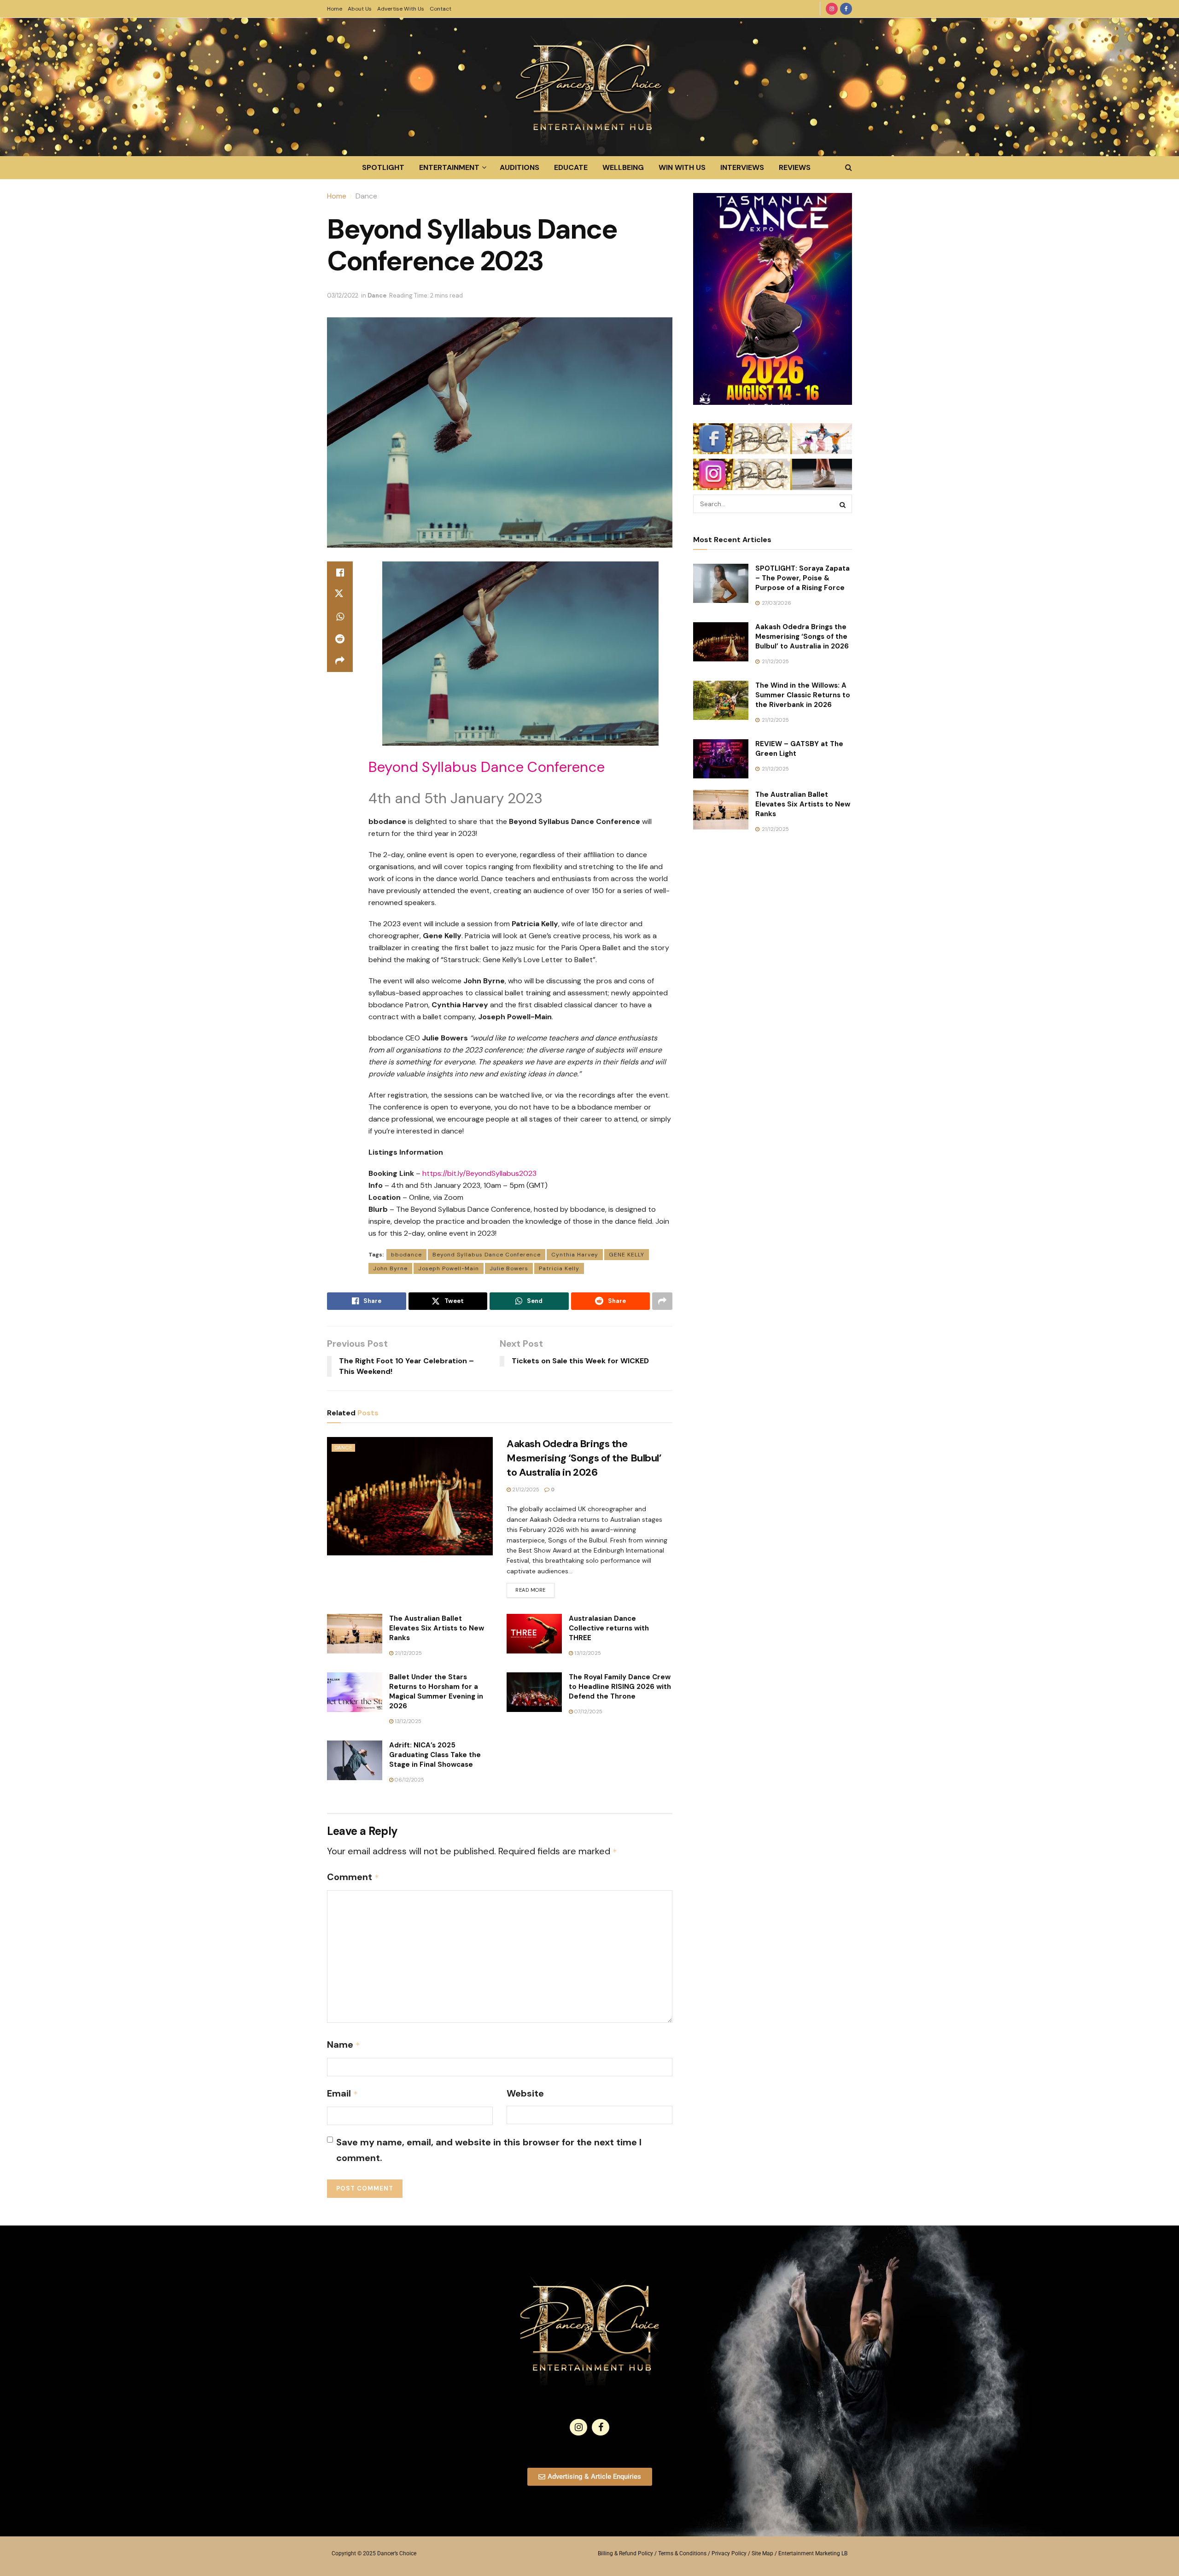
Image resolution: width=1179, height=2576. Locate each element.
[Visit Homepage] (589, 87)
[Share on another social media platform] (340, 661)
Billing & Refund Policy (625, 2553)
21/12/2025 (525, 1490)
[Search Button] (849, 168)
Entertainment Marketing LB (813, 2553)
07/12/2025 (588, 1711)
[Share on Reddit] (340, 639)
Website (525, 2093)
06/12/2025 (409, 1780)
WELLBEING (623, 167)
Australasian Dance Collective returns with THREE (609, 1628)
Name (344, 2044)
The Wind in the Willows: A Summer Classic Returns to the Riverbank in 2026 (803, 695)
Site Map (762, 2553)
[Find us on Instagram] (832, 9)
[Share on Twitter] (340, 595)
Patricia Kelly (559, 1268)
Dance (366, 196)
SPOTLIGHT (383, 167)
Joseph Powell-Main (449, 1268)
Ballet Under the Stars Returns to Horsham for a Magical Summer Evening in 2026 (436, 1691)
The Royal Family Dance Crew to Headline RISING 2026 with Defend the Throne (620, 1687)
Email (342, 2093)
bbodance (406, 1255)
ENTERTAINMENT (449, 167)
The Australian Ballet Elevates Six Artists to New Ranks (437, 1628)
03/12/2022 (343, 295)
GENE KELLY (627, 1255)
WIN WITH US (682, 167)
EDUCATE (571, 167)
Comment (353, 1877)
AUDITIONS (519, 167)
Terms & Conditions (682, 2553)
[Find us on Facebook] (846, 9)
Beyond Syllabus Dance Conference (487, 1255)
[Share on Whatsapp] (340, 617)
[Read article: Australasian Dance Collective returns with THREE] (534, 1634)
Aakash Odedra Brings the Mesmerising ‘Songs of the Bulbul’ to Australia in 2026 (584, 1458)
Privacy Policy (729, 2553)
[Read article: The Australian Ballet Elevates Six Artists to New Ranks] (355, 1634)
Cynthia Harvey (575, 1255)
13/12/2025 (587, 1653)
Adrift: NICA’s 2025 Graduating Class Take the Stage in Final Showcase (435, 1755)
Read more (535, 1588)
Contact (441, 9)
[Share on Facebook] (340, 572)
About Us (360, 9)
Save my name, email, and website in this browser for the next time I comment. (489, 2150)
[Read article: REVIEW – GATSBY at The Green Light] (721, 759)
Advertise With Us (401, 9)
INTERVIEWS (742, 167)
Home (335, 9)
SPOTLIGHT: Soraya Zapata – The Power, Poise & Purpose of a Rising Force (803, 578)
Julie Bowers (509, 1268)
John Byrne (390, 1268)
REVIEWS (795, 167)
